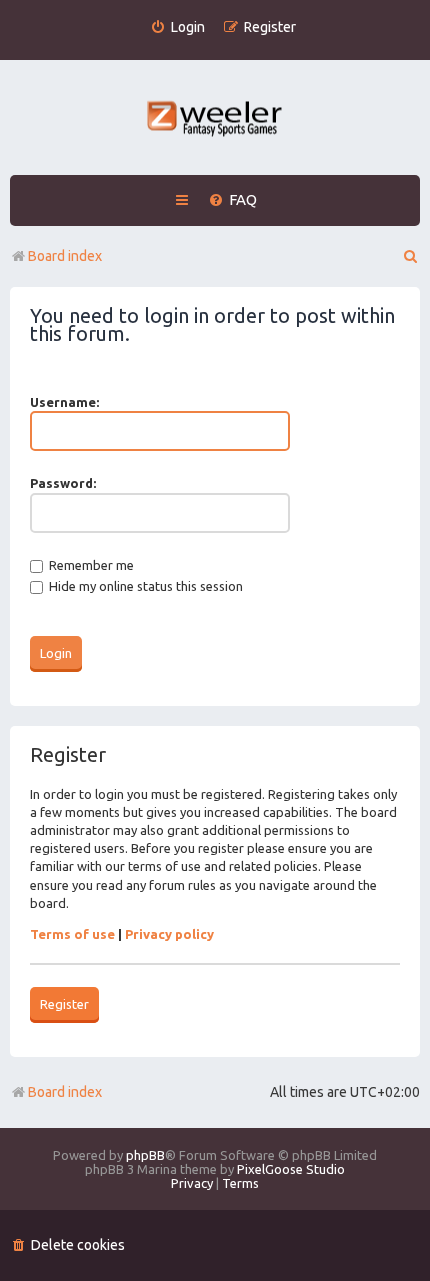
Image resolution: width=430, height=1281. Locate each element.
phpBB (145, 1155)
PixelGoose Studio (291, 1169)
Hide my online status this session (144, 586)
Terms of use (72, 934)
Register (64, 1004)
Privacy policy (169, 934)
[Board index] (215, 120)
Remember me (90, 565)
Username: (64, 402)
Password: (63, 483)
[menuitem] (177, 27)
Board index (65, 1092)
